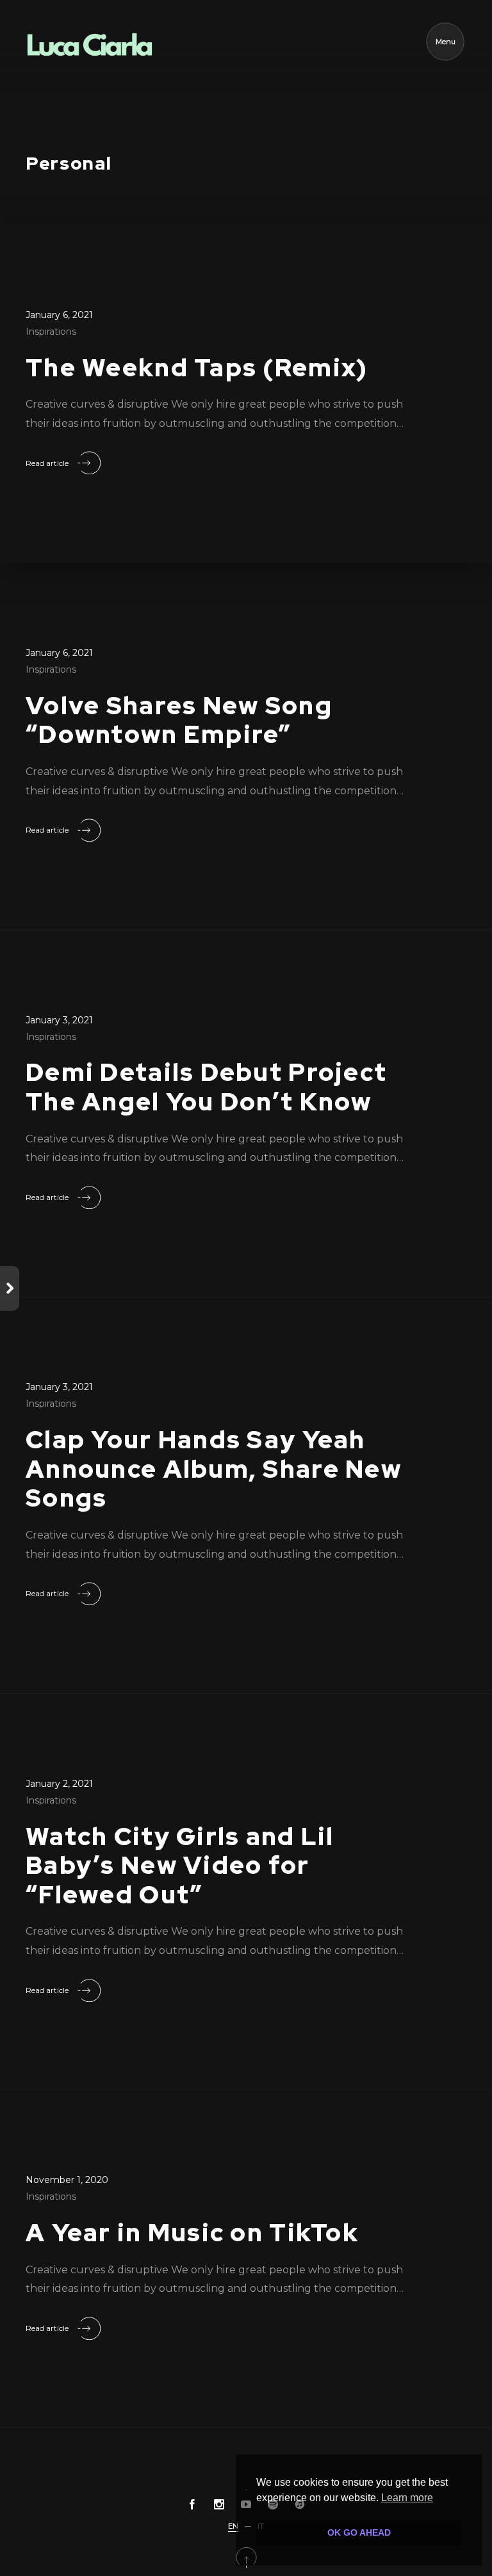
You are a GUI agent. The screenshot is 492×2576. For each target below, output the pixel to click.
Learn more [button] (407, 2498)
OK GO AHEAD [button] (359, 2532)
